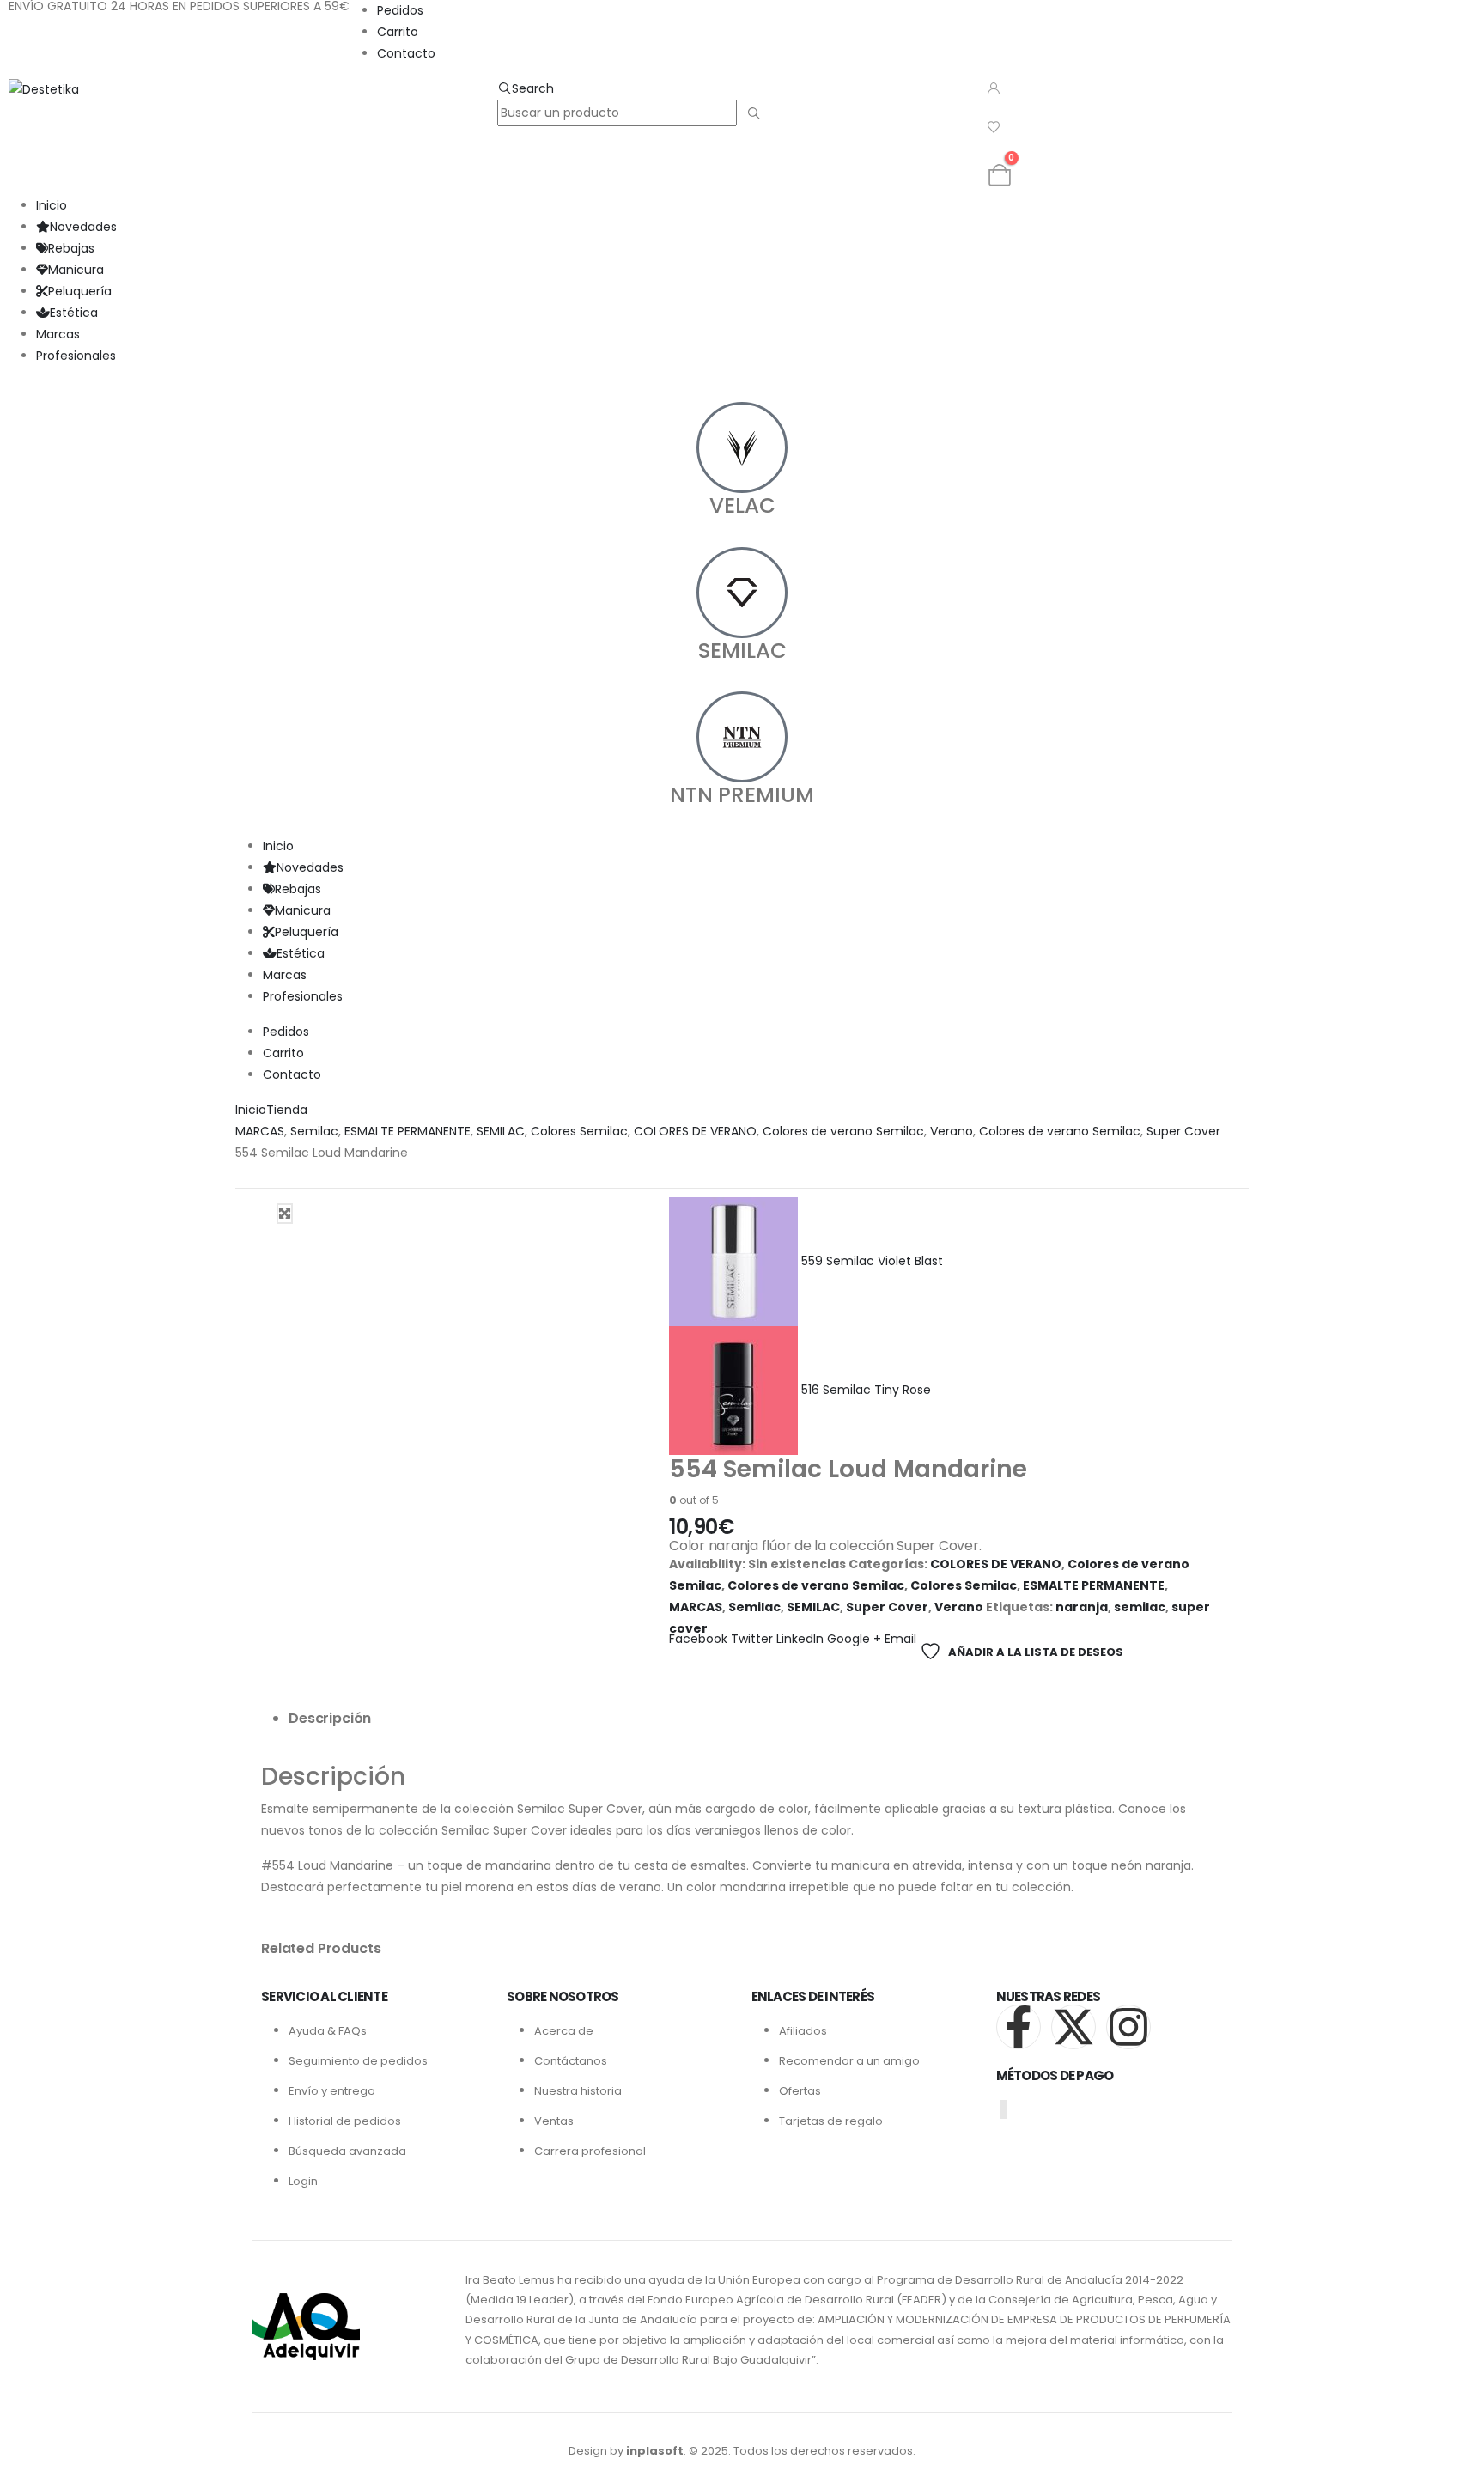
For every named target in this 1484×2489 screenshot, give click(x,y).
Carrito (398, 32)
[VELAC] (742, 447)
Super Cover (887, 1607)
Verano (959, 1607)
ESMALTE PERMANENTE (1094, 1585)
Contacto (406, 53)
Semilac (754, 1607)
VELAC (742, 505)
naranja (1082, 1607)
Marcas (58, 334)
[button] (526, 88)
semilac (1140, 1607)
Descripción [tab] (330, 1718)
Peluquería (80, 291)
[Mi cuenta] (994, 88)
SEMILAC (742, 651)
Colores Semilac (964, 1585)
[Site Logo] (44, 88)
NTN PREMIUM (742, 795)
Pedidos (400, 10)
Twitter (752, 1639)
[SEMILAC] (742, 593)
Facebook (698, 1639)
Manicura (76, 270)
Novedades (83, 227)
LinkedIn (800, 1639)
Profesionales (76, 356)
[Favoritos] (994, 127)
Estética (74, 313)
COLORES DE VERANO (996, 1564)
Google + (854, 1639)
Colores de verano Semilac (816, 1585)
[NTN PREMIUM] (742, 737)
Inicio (52, 205)
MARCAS (696, 1607)
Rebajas (71, 248)
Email (900, 1639)
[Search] (754, 114)
